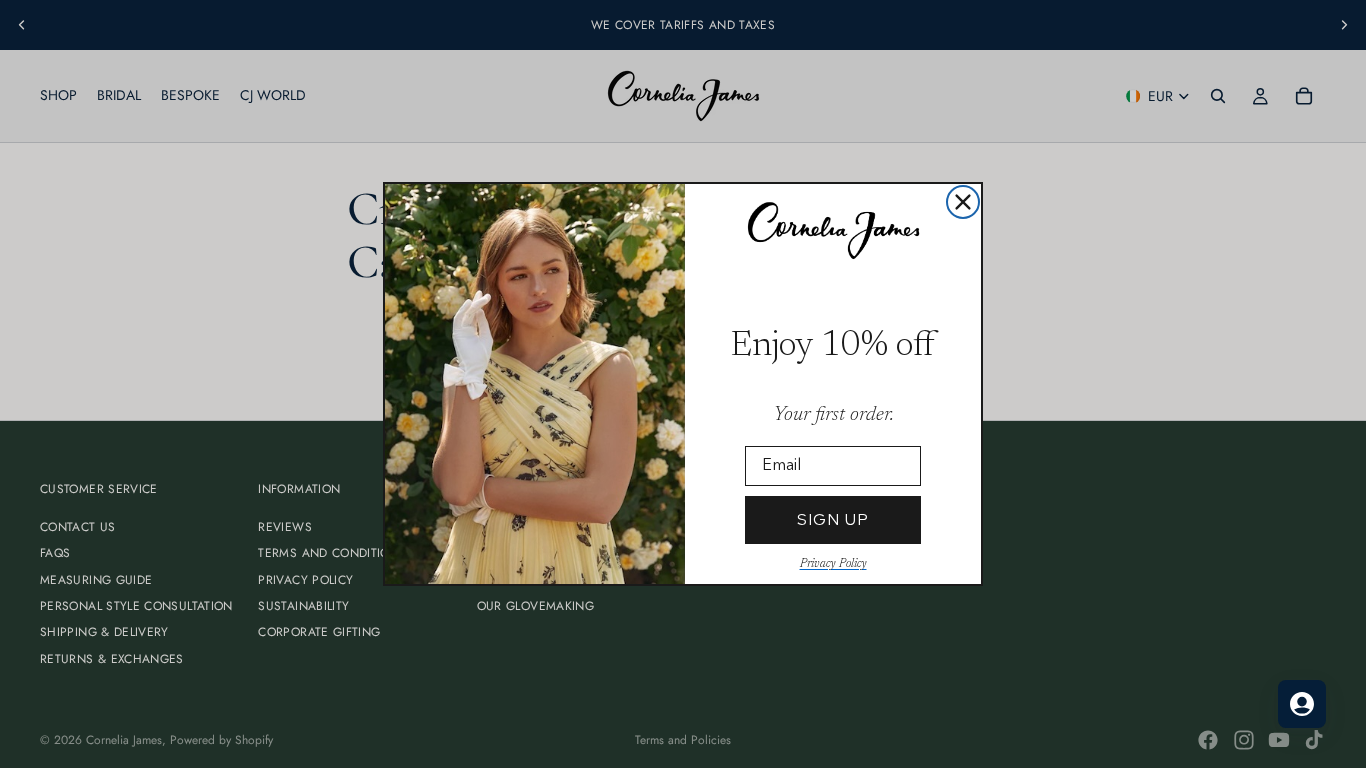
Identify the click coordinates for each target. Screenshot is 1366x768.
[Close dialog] (963, 202)
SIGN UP (833, 519)
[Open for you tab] (1302, 704)
